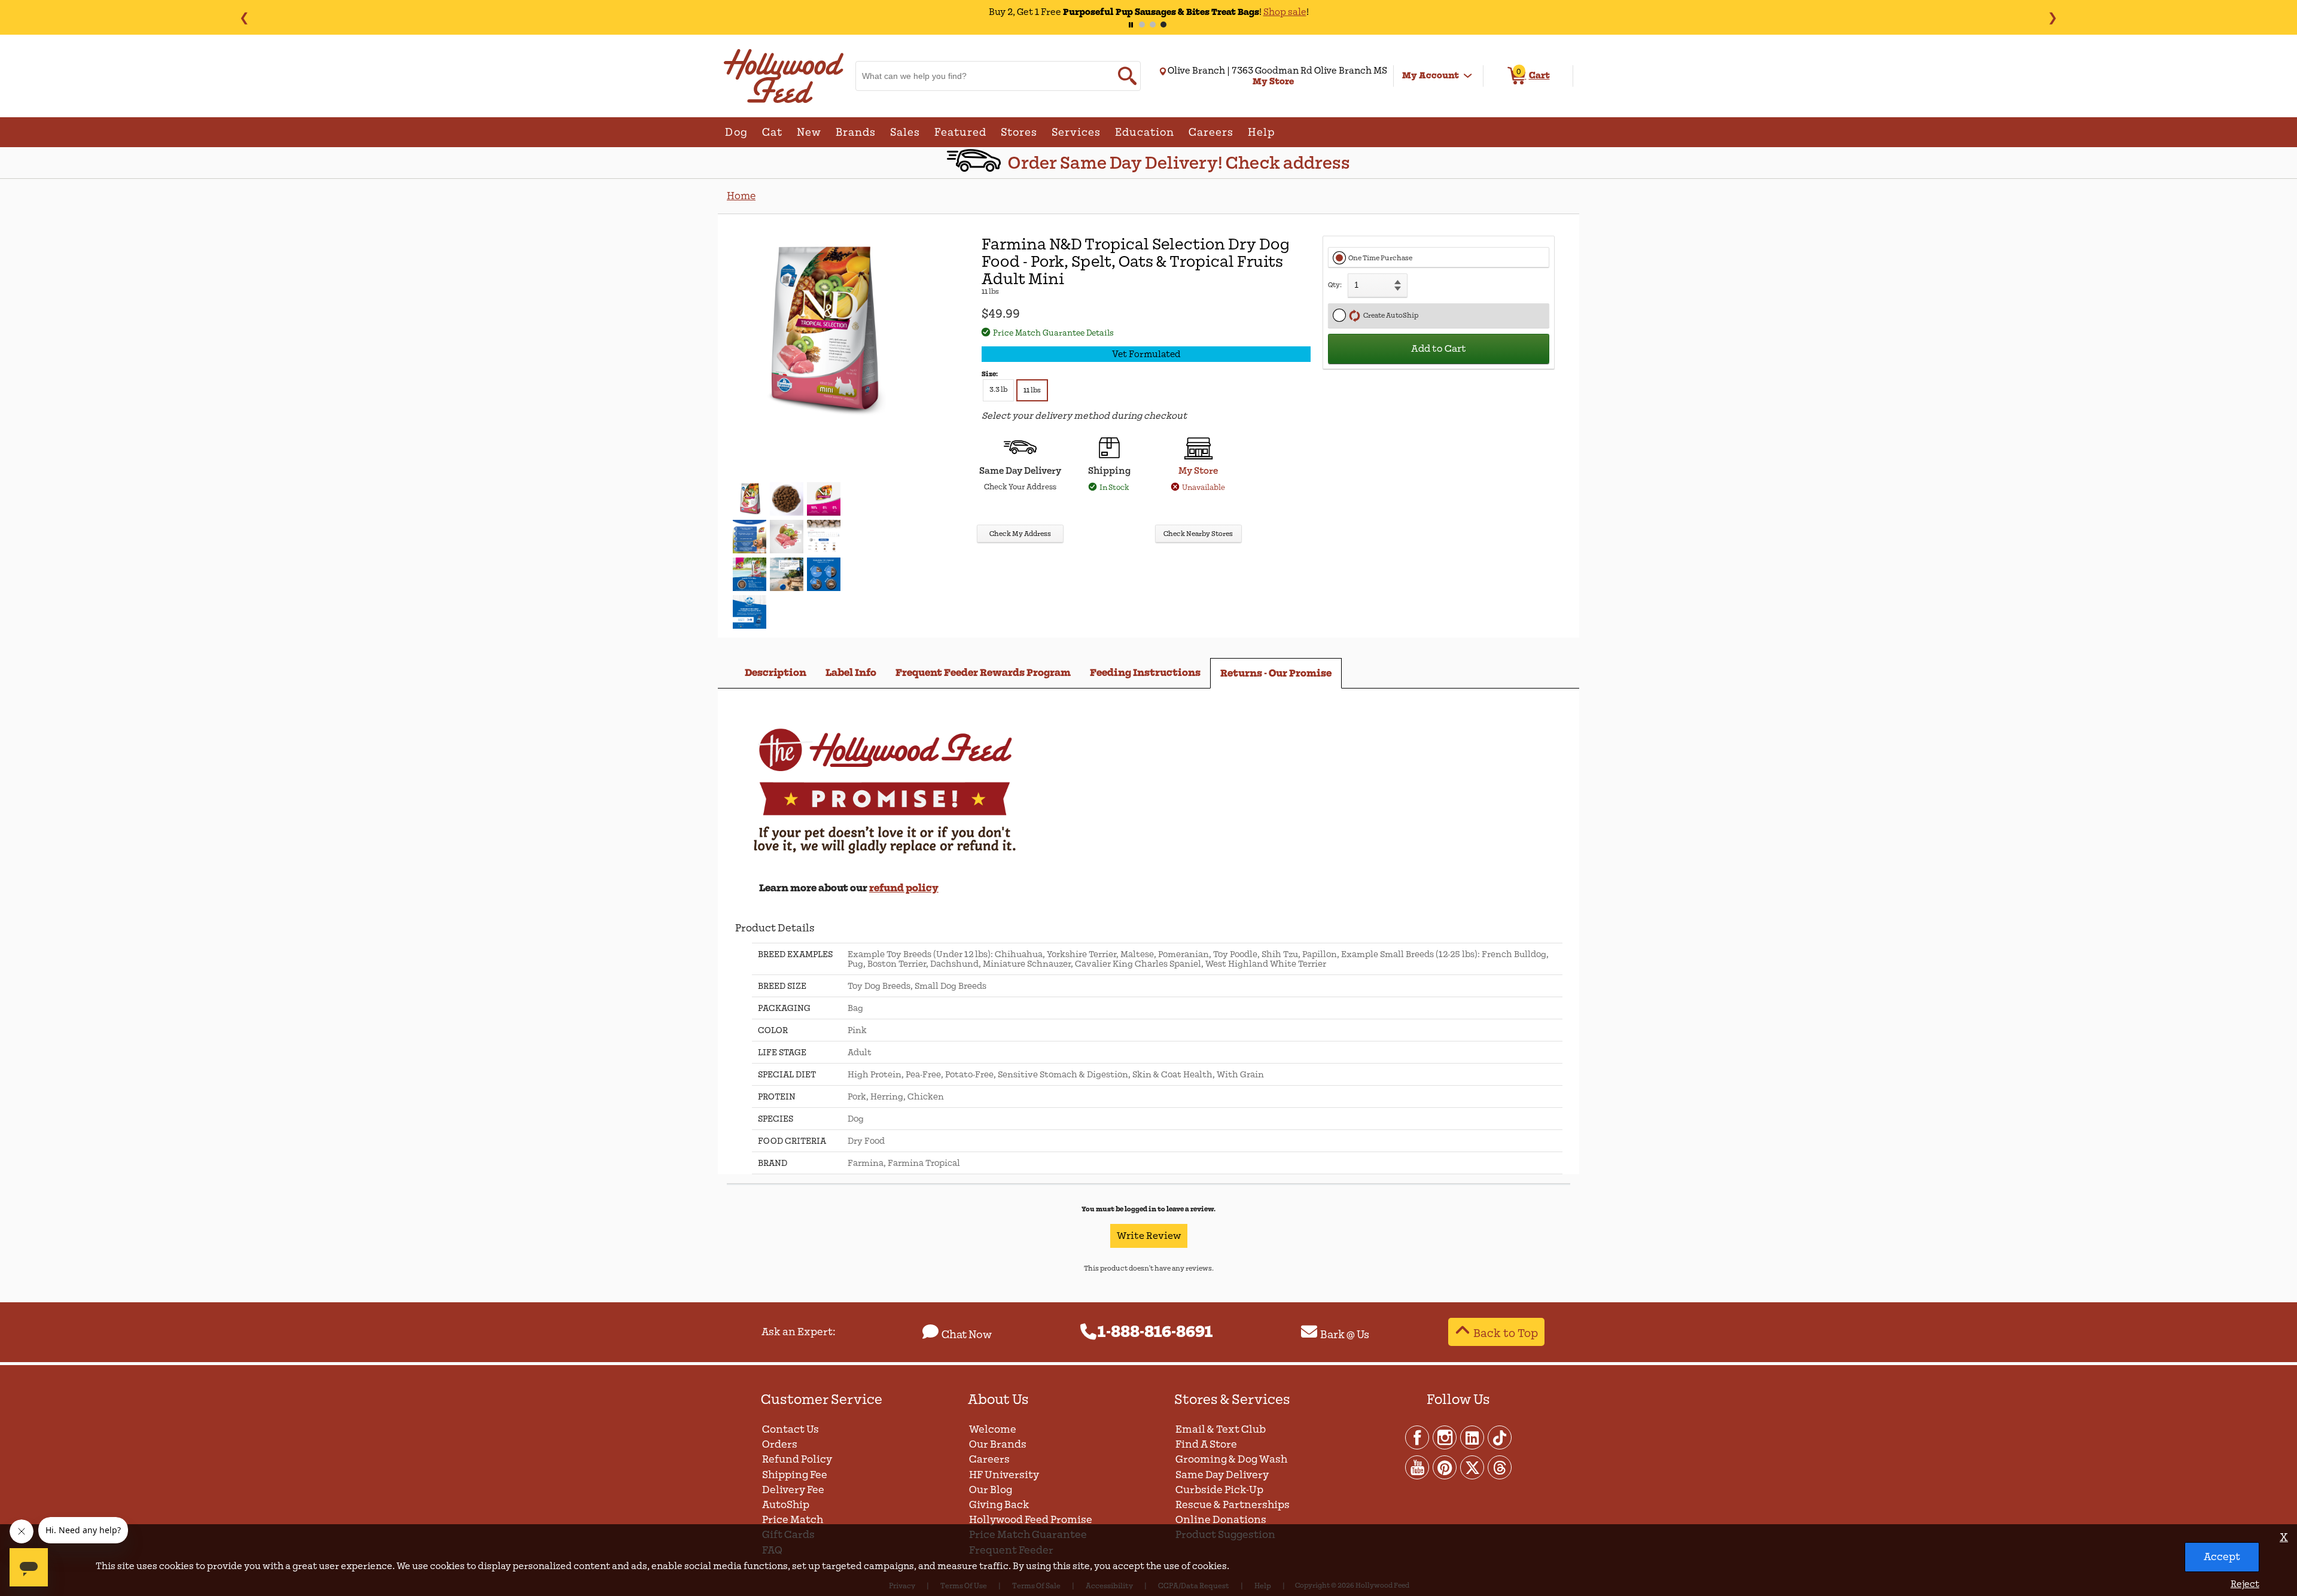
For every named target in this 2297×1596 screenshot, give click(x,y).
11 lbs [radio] (1032, 390)
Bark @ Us (1345, 1335)
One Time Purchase (1380, 258)
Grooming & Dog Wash (1231, 1459)
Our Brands (998, 1444)
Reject (2245, 1584)
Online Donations (1221, 1520)
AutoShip (786, 1505)
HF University (1004, 1475)
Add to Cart (1439, 349)
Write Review (1149, 1236)
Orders (780, 1444)
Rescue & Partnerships (1233, 1505)
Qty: (1335, 285)
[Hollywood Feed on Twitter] (1473, 1467)
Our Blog (991, 1490)
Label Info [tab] (851, 673)
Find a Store (1206, 1444)
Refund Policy (797, 1459)
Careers (989, 1459)
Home (741, 196)
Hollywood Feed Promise (1031, 1520)
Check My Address (1020, 534)
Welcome (993, 1429)
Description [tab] (776, 673)
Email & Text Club (1221, 1429)
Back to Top (1506, 1333)
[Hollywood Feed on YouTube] (1418, 1467)
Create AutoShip (1390, 316)
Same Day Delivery (1222, 1475)
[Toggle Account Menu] (1468, 76)
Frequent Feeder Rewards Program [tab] (983, 673)
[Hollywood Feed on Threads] (1500, 1467)
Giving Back (999, 1505)
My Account (1431, 75)
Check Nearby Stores (1198, 534)
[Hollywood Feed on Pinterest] (1445, 1467)
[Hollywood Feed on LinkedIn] (1473, 1437)
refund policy (904, 888)
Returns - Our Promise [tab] (1276, 673)
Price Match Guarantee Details (1053, 333)
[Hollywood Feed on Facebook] (1418, 1437)
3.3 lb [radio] (998, 390)
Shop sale (1250, 12)
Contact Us (790, 1429)
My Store (1198, 471)
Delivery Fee (793, 1490)
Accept (2222, 1557)
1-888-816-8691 (1155, 1332)
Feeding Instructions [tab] (1145, 673)
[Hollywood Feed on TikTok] (1500, 1437)
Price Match (793, 1520)
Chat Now (967, 1335)
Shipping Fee (795, 1475)
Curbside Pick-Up (1219, 1490)
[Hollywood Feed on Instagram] (1445, 1437)
